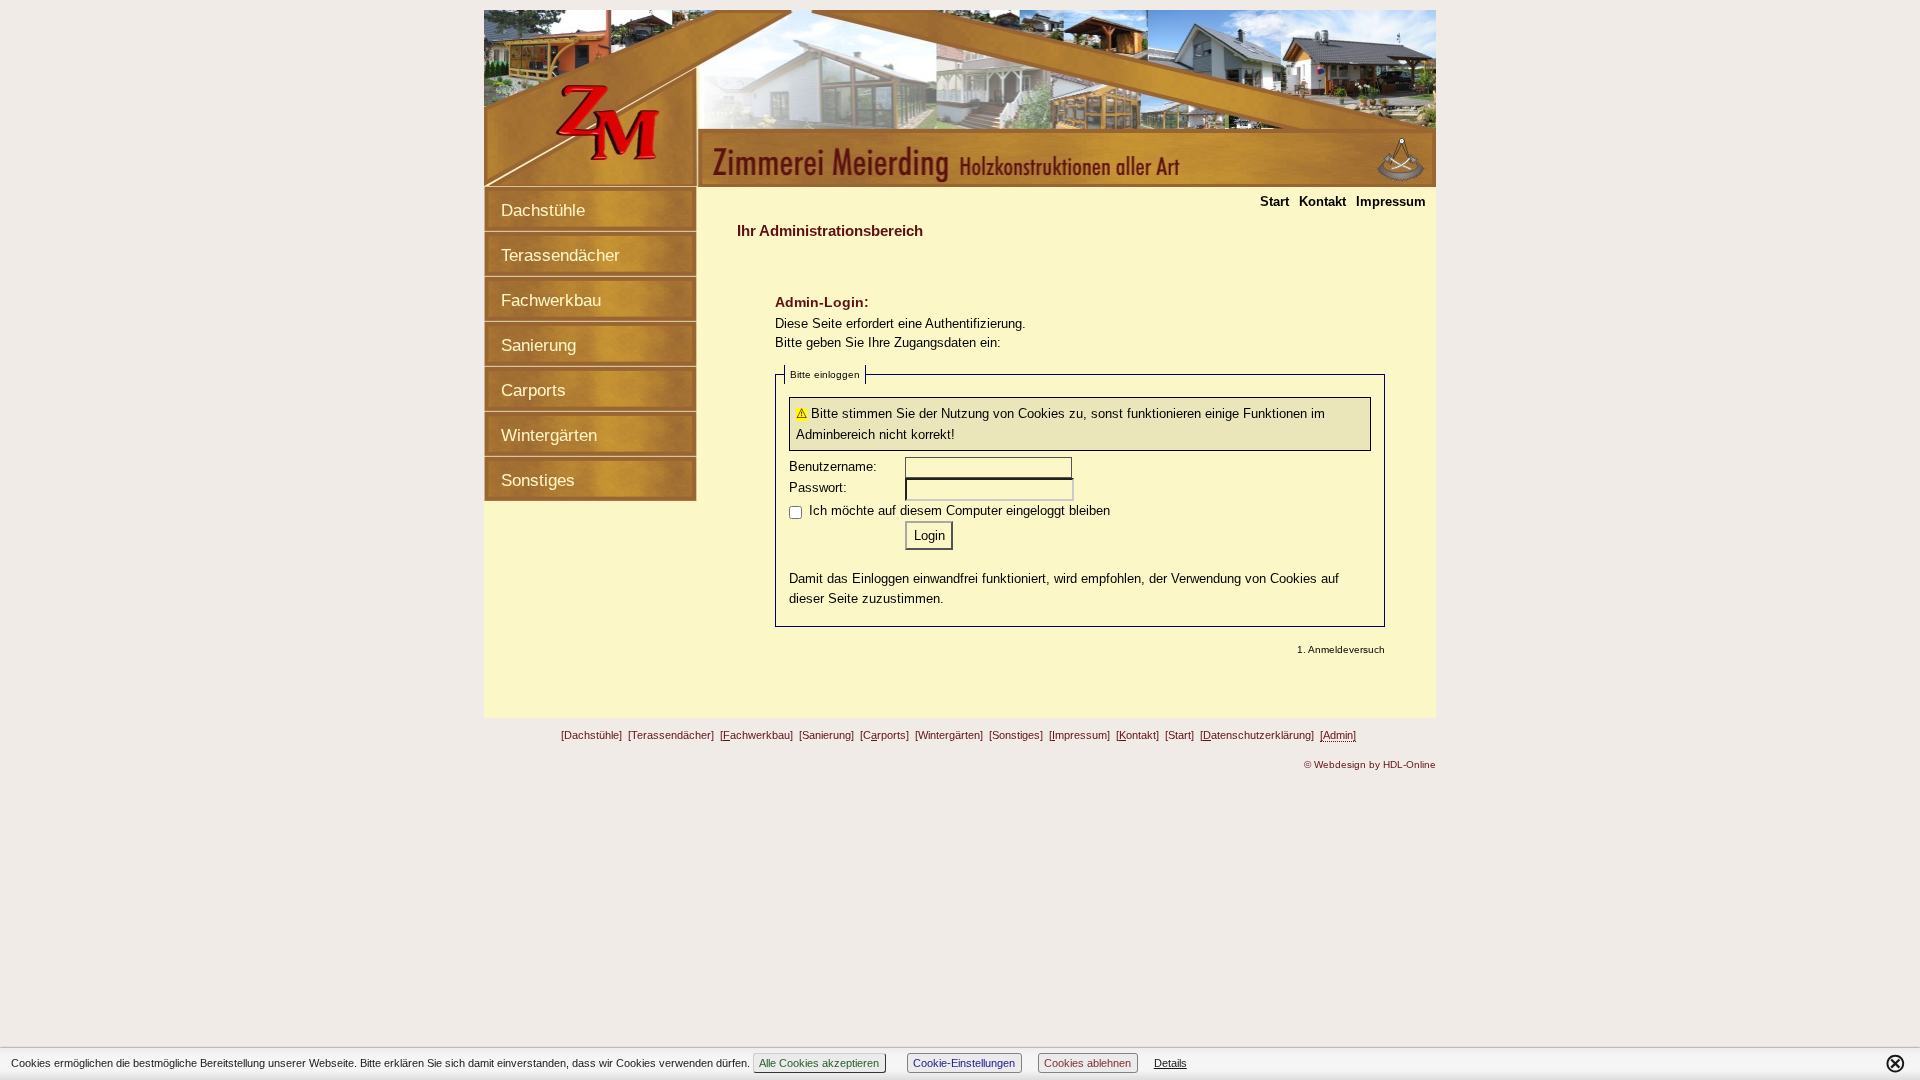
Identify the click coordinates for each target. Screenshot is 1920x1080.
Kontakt (1322, 201)
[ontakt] (1137, 735)
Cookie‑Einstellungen (964, 1063)
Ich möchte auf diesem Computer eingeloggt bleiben (959, 510)
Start (1274, 201)
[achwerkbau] (756, 735)
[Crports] (884, 735)
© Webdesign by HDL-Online (1370, 764)
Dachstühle (543, 210)
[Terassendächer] (671, 735)
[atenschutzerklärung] (1257, 735)
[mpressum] (1079, 735)
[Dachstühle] (591, 735)
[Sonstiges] (1016, 735)
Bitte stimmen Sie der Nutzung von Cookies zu (947, 413)
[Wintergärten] (949, 735)
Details (1170, 1063)
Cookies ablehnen (1087, 1063)
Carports (533, 390)
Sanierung (538, 345)
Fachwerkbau (551, 300)
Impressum (1391, 201)
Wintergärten (549, 435)
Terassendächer (560, 255)
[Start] (1179, 735)
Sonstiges (538, 480)
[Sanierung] (826, 735)
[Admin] (1338, 735)
